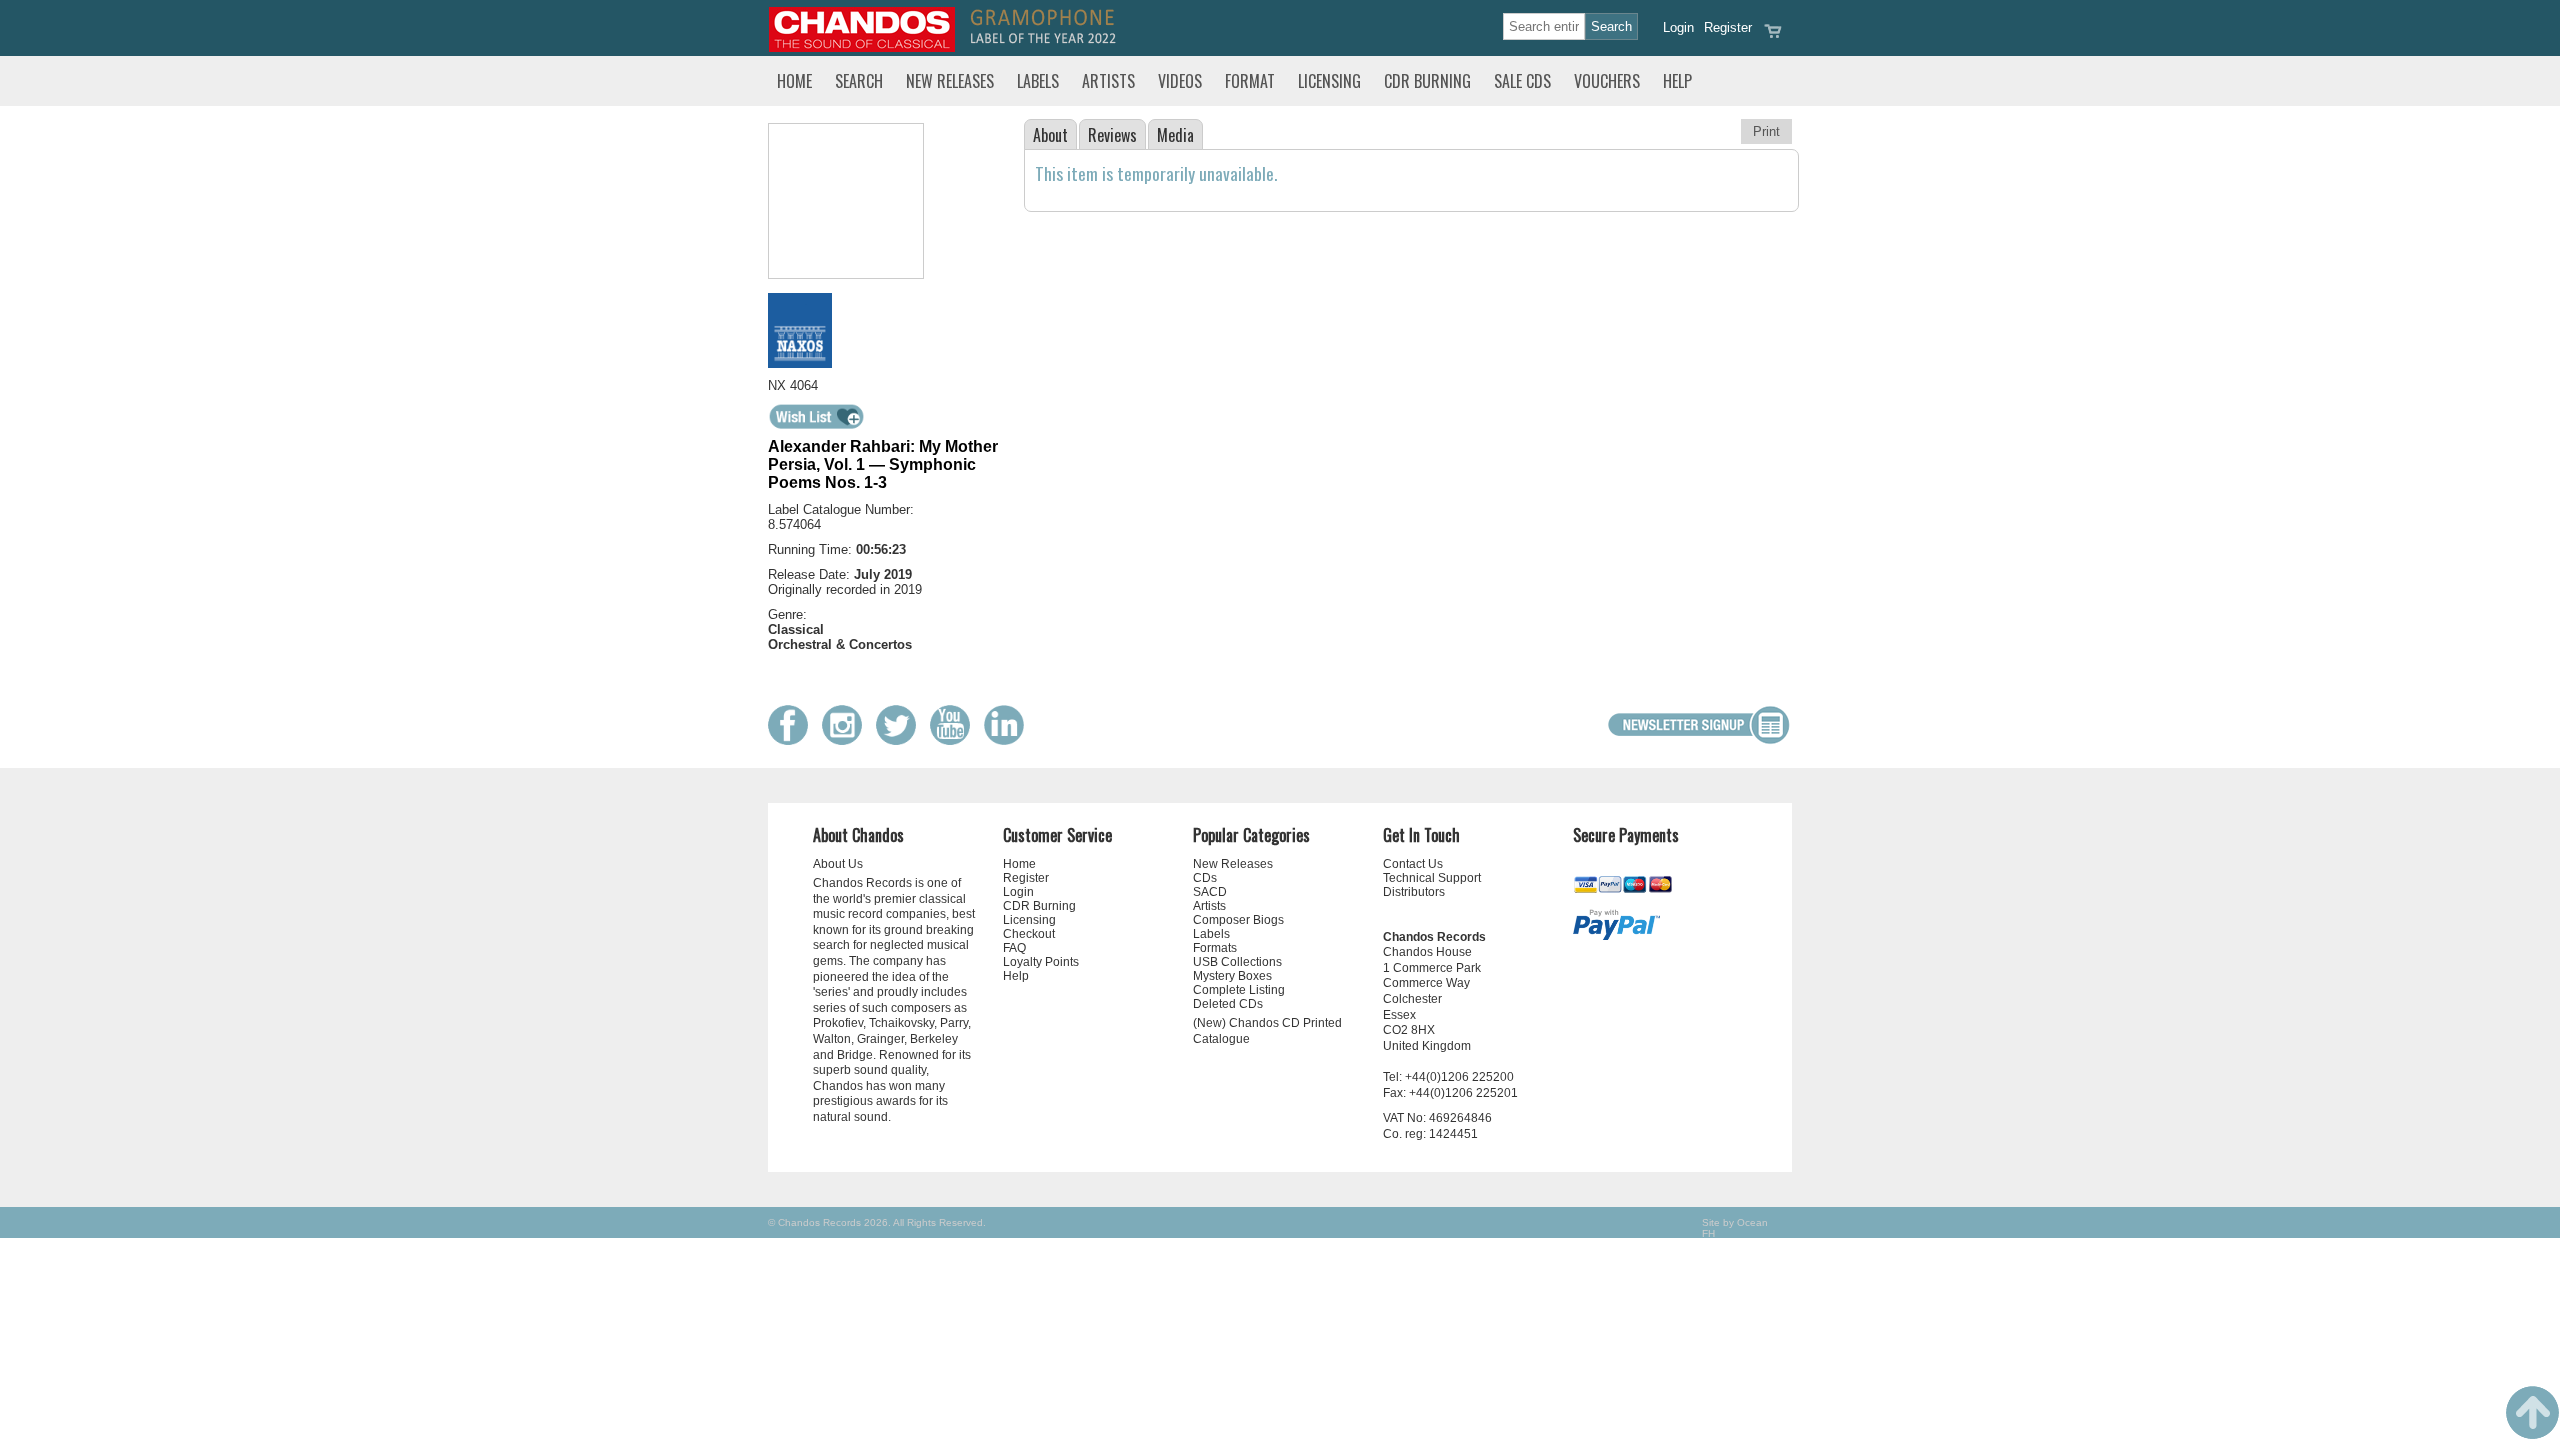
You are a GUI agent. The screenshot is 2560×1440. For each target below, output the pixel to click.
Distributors (1414, 892)
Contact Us (1413, 864)
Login (1678, 27)
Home (794, 81)
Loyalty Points (1041, 962)
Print (1766, 131)
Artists (1108, 81)
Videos (1180, 81)
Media (1175, 135)
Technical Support (1432, 878)
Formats (1215, 948)
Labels (1038, 81)
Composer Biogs (1238, 920)
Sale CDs (1522, 81)
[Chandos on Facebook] (793, 740)
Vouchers (1607, 81)
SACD (1210, 892)
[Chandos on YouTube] (955, 740)
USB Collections (1237, 962)
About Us (838, 864)
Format (1250, 81)
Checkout (1029, 934)
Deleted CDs (1228, 1004)
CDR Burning (1427, 81)
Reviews (1112, 135)
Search (859, 81)
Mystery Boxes (1232, 976)
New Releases (950, 81)
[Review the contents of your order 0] (1773, 37)
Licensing (1329, 81)
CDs (1205, 878)
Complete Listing (1239, 990)
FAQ (1014, 948)
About (1050, 135)
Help (1677, 81)
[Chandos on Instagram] (847, 740)
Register (1728, 27)
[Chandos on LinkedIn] (1009, 740)
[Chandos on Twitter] (901, 740)
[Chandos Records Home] (862, 47)
